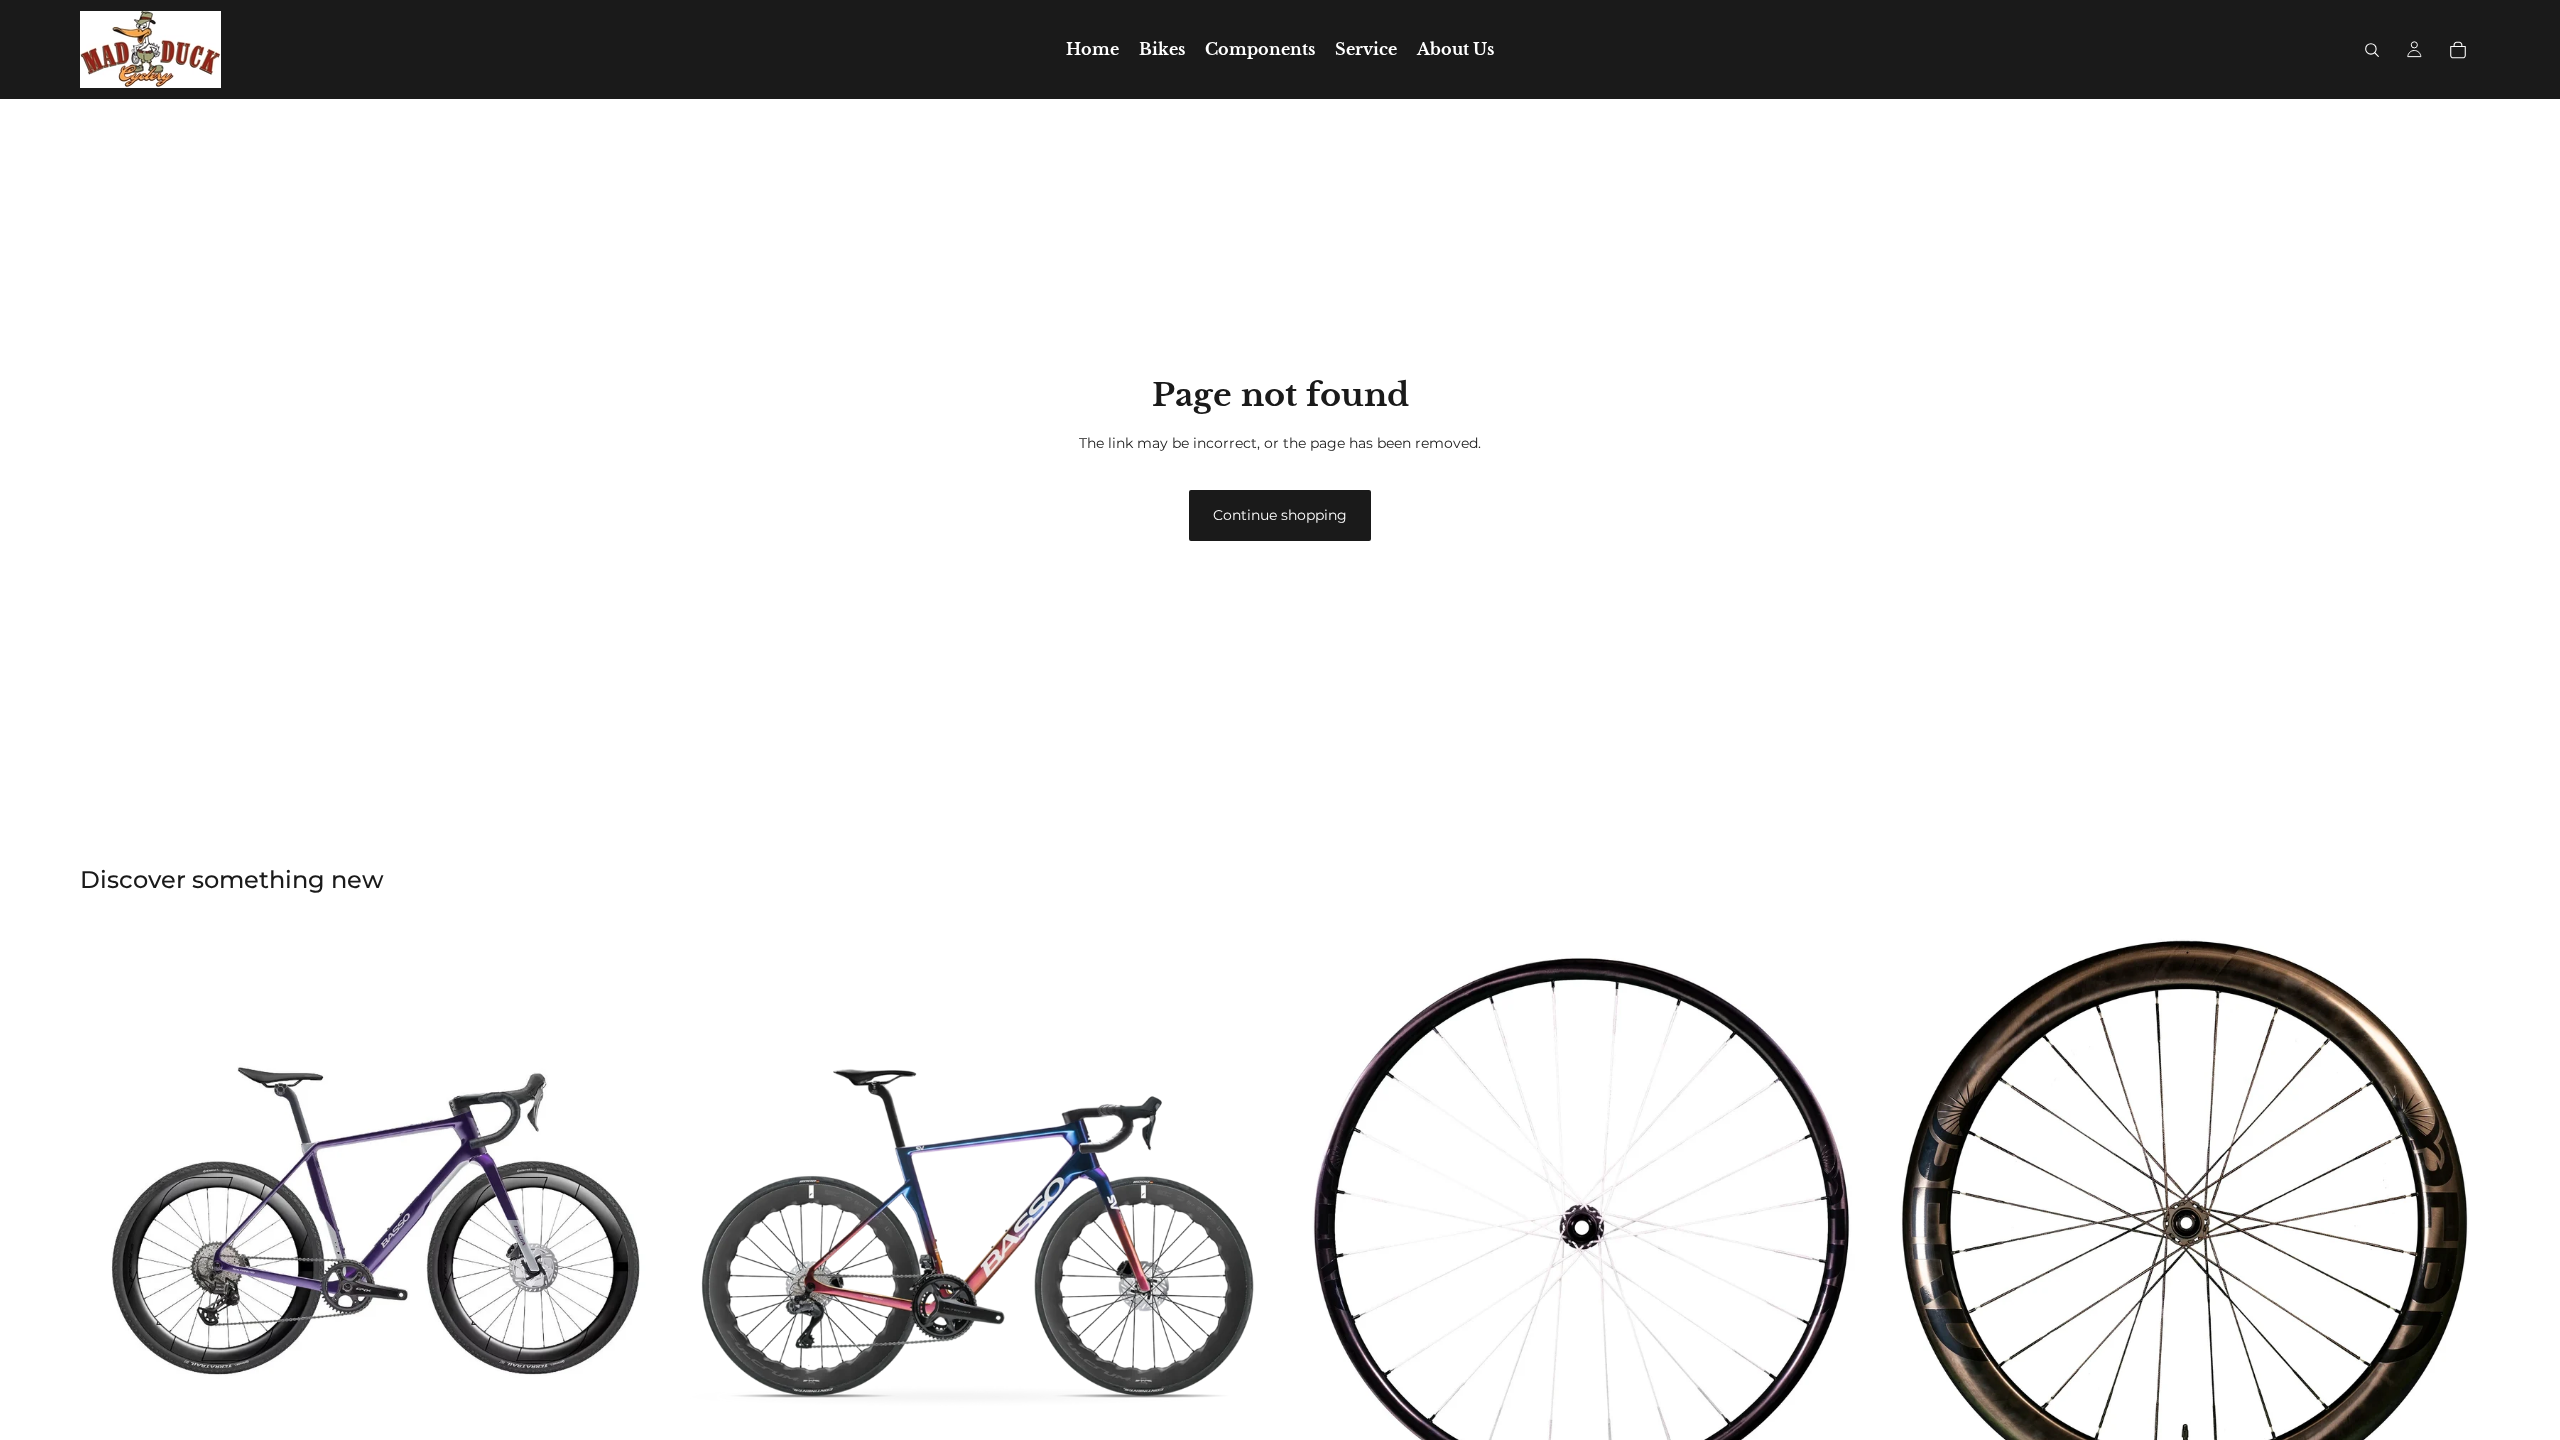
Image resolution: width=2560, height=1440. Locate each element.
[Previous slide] (110, 1225)
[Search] (2372, 50)
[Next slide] (641, 1225)
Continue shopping (1280, 515)
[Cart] (2458, 50)
